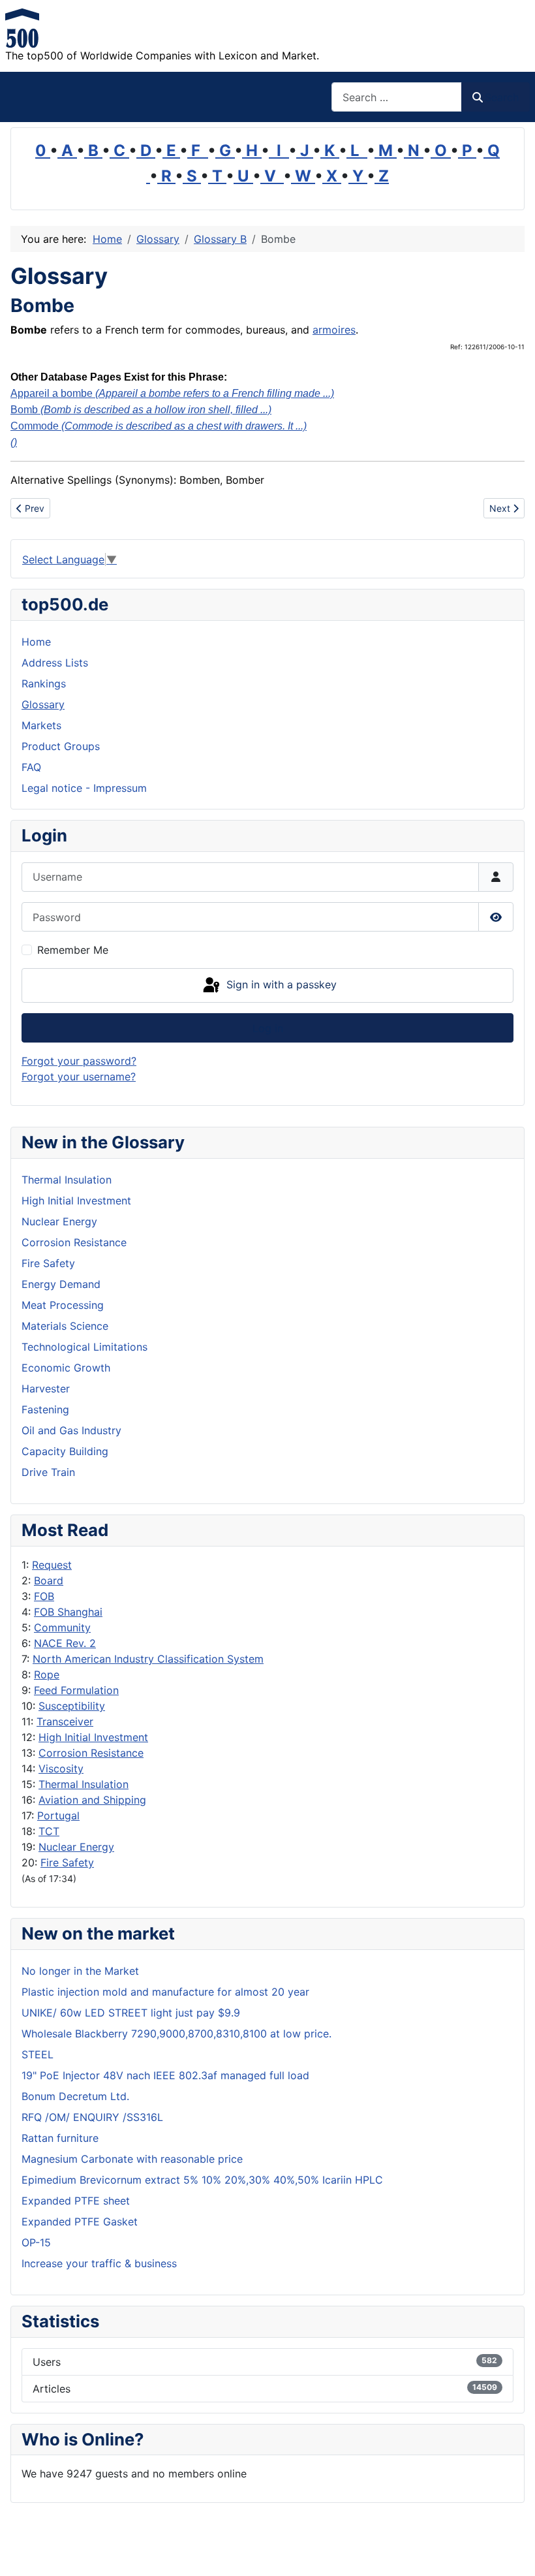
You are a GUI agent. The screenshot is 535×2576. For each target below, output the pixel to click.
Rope (47, 1674)
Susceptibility (72, 1706)
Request (52, 1565)
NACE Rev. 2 (65, 1643)
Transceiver (65, 1721)
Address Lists (55, 663)
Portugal (58, 1815)
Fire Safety (67, 1862)
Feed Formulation (76, 1690)
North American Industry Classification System (148, 1659)
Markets (41, 725)
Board (49, 1580)
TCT (49, 1831)
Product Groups (61, 746)
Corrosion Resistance (91, 1753)
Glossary (43, 704)
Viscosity (61, 1768)
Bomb (141, 410)
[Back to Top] (512, 2552)
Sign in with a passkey (280, 984)
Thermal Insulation (84, 1784)
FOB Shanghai (68, 1612)
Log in (268, 1028)
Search (502, 97)
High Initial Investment (93, 1737)
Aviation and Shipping (92, 1800)
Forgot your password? (79, 1061)
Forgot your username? (79, 1076)
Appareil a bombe (172, 393)
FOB (44, 1596)
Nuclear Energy (76, 1847)
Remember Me (73, 950)
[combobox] (397, 97)
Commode (159, 426)
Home (36, 642)
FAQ (31, 767)
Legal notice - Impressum (84, 788)
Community (62, 1627)
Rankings (44, 683)
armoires (334, 330)
